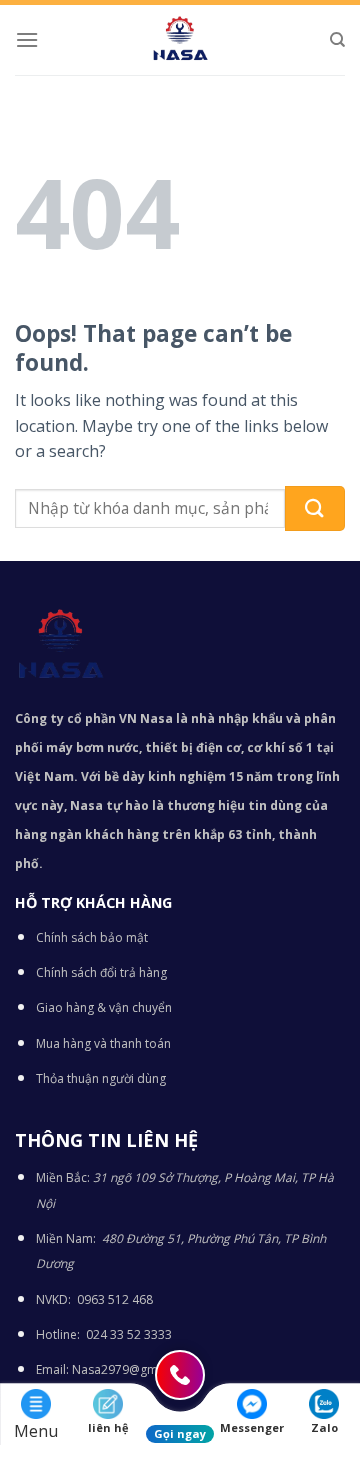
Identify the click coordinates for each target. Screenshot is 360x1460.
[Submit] (315, 508)
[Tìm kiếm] (337, 40)
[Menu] (27, 39)
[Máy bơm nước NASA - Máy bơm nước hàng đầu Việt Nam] (180, 40)
